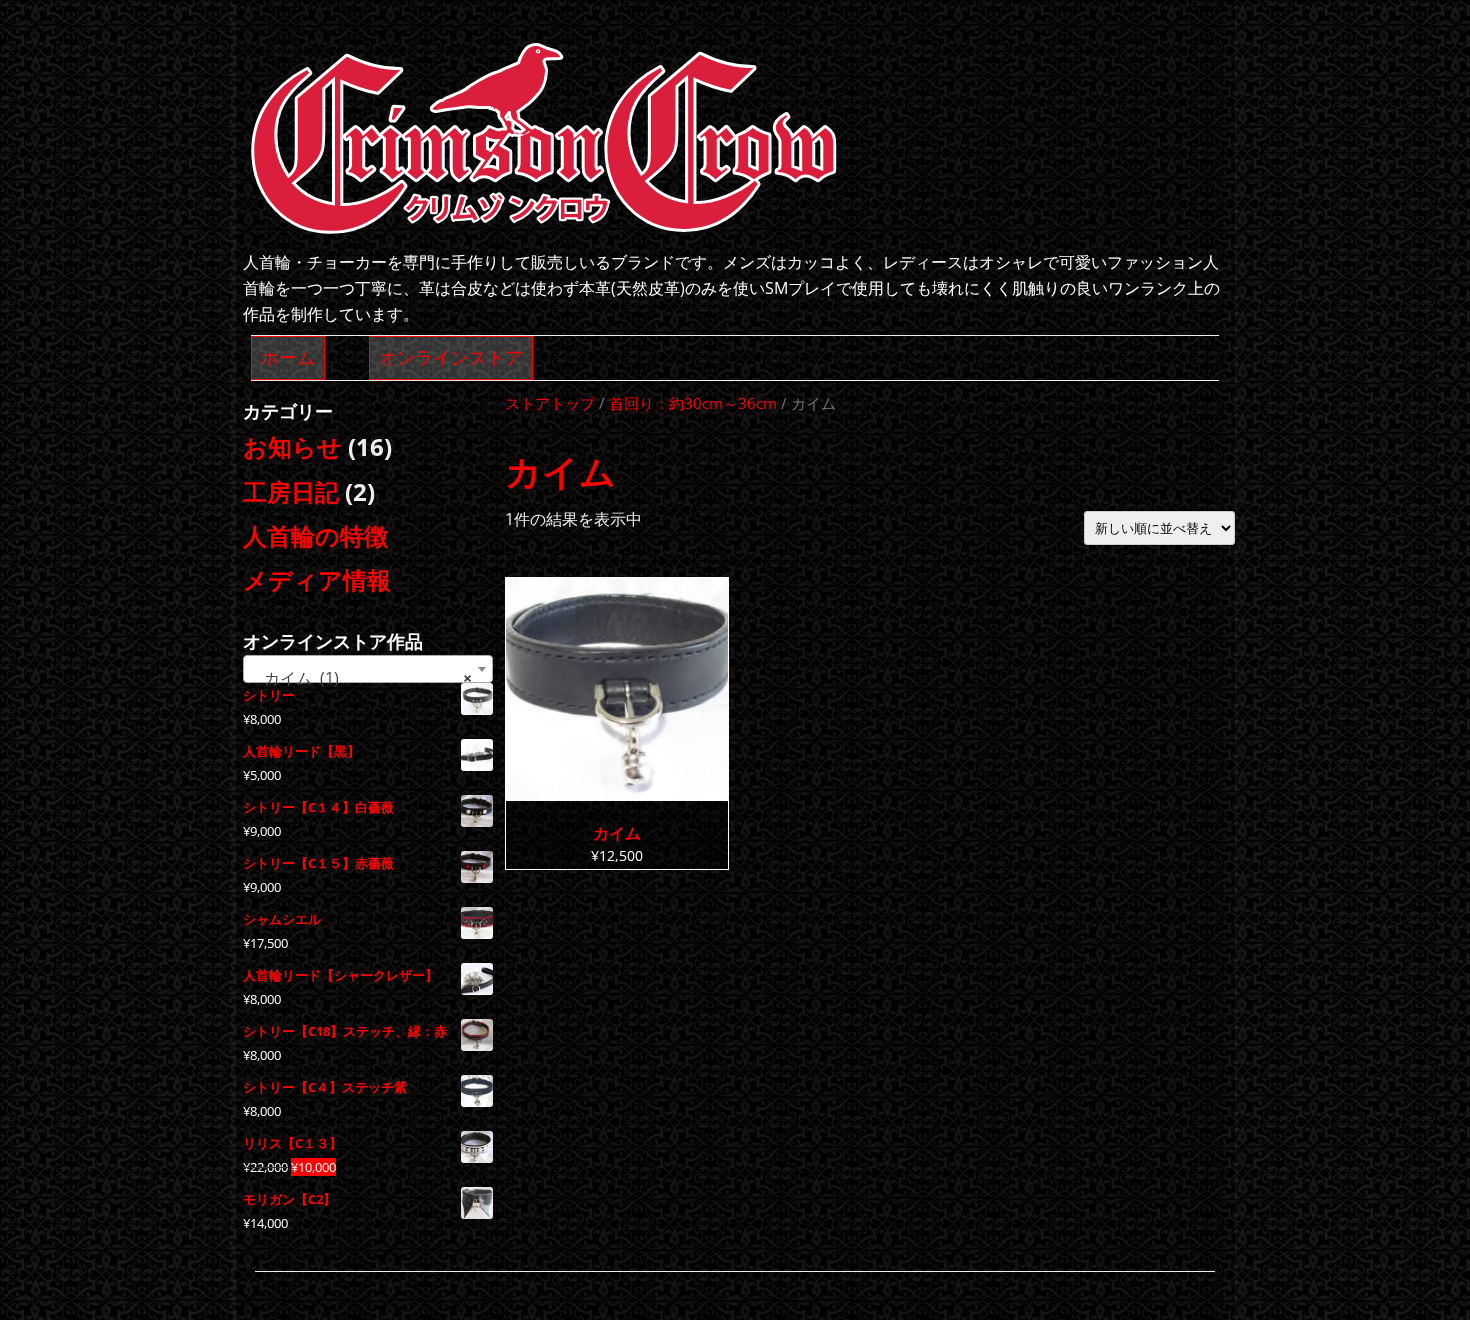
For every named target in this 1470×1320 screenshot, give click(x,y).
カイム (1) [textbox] (362, 678)
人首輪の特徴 (315, 535)
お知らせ (292, 446)
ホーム (288, 357)
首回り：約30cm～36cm (693, 403)
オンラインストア (451, 357)
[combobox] (368, 669)
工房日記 (291, 491)
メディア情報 (317, 579)
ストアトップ (550, 403)
